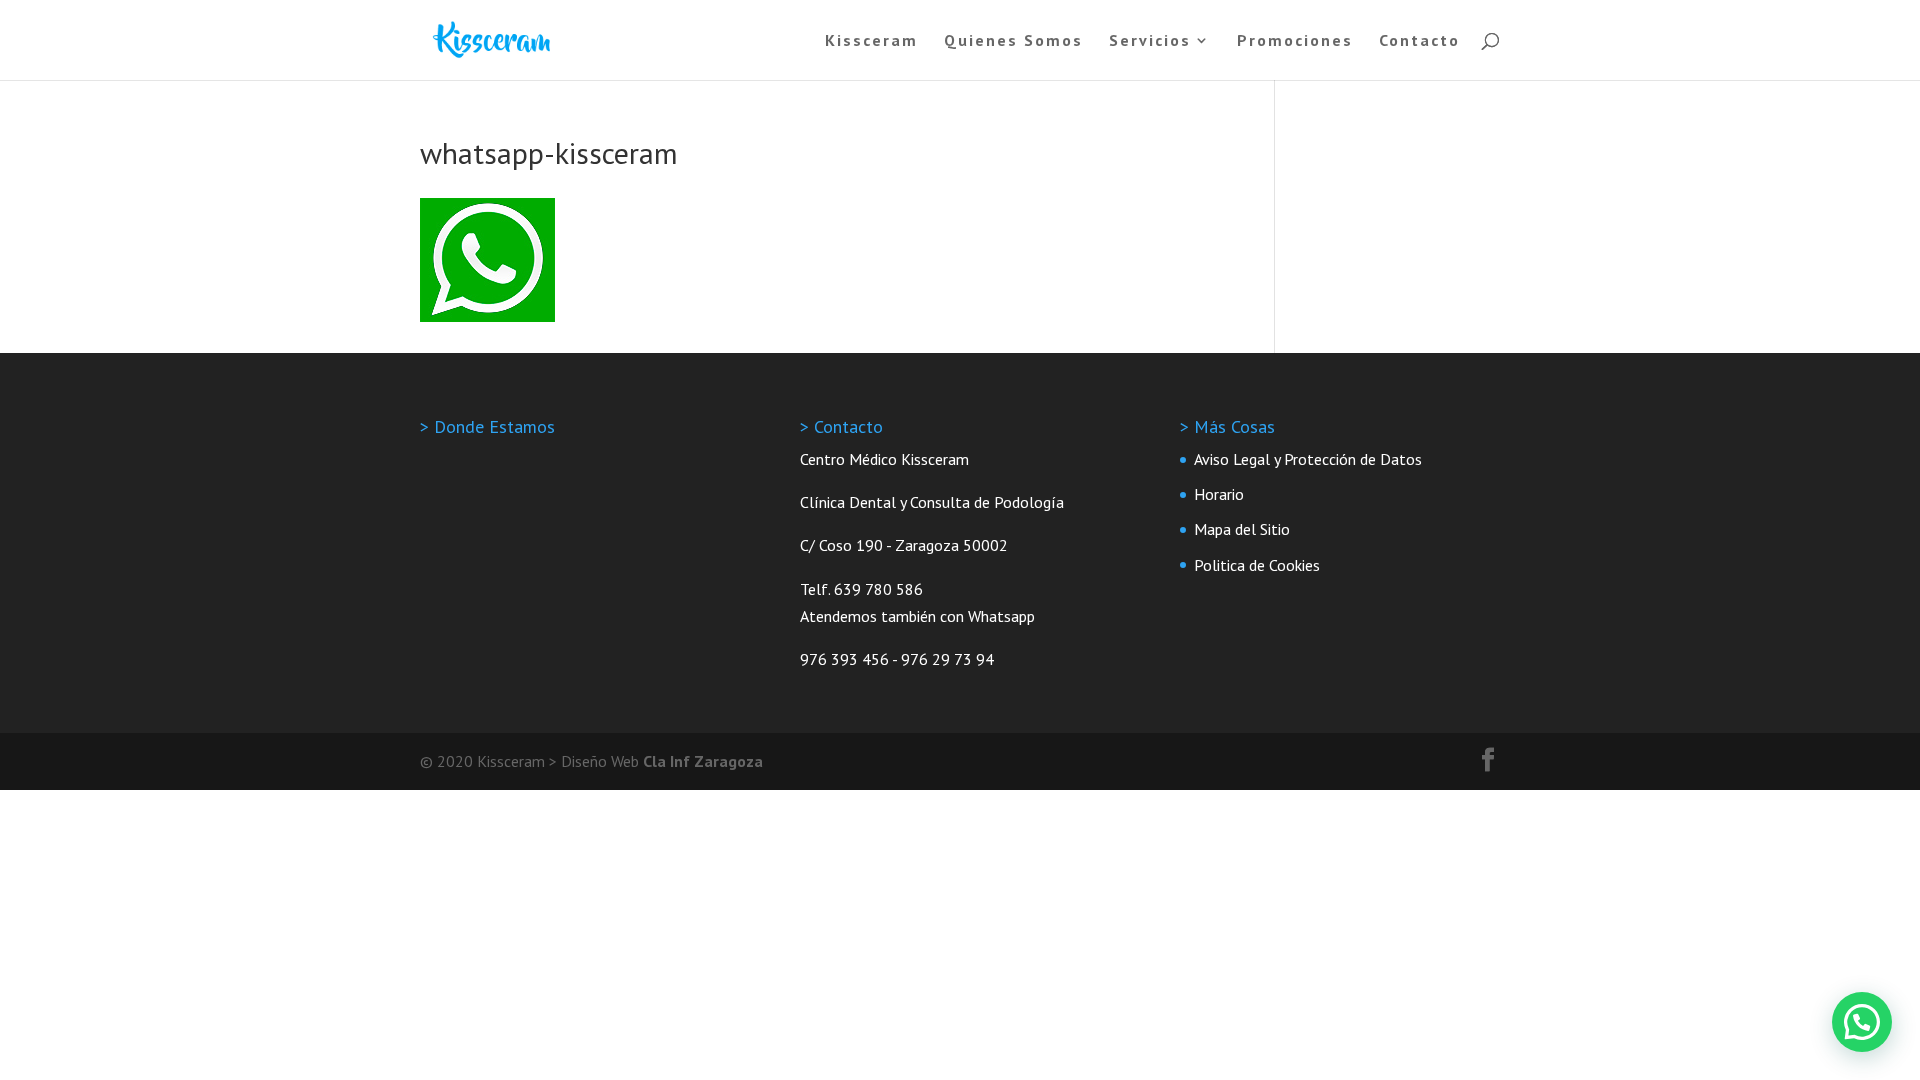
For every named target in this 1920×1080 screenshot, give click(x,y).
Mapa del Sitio (1242, 529)
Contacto (1419, 41)
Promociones (1295, 41)
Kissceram (871, 41)
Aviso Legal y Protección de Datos (1308, 459)
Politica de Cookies (1257, 565)
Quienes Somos (1013, 41)
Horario (1219, 494)
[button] (1862, 1022)
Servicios (1150, 41)
